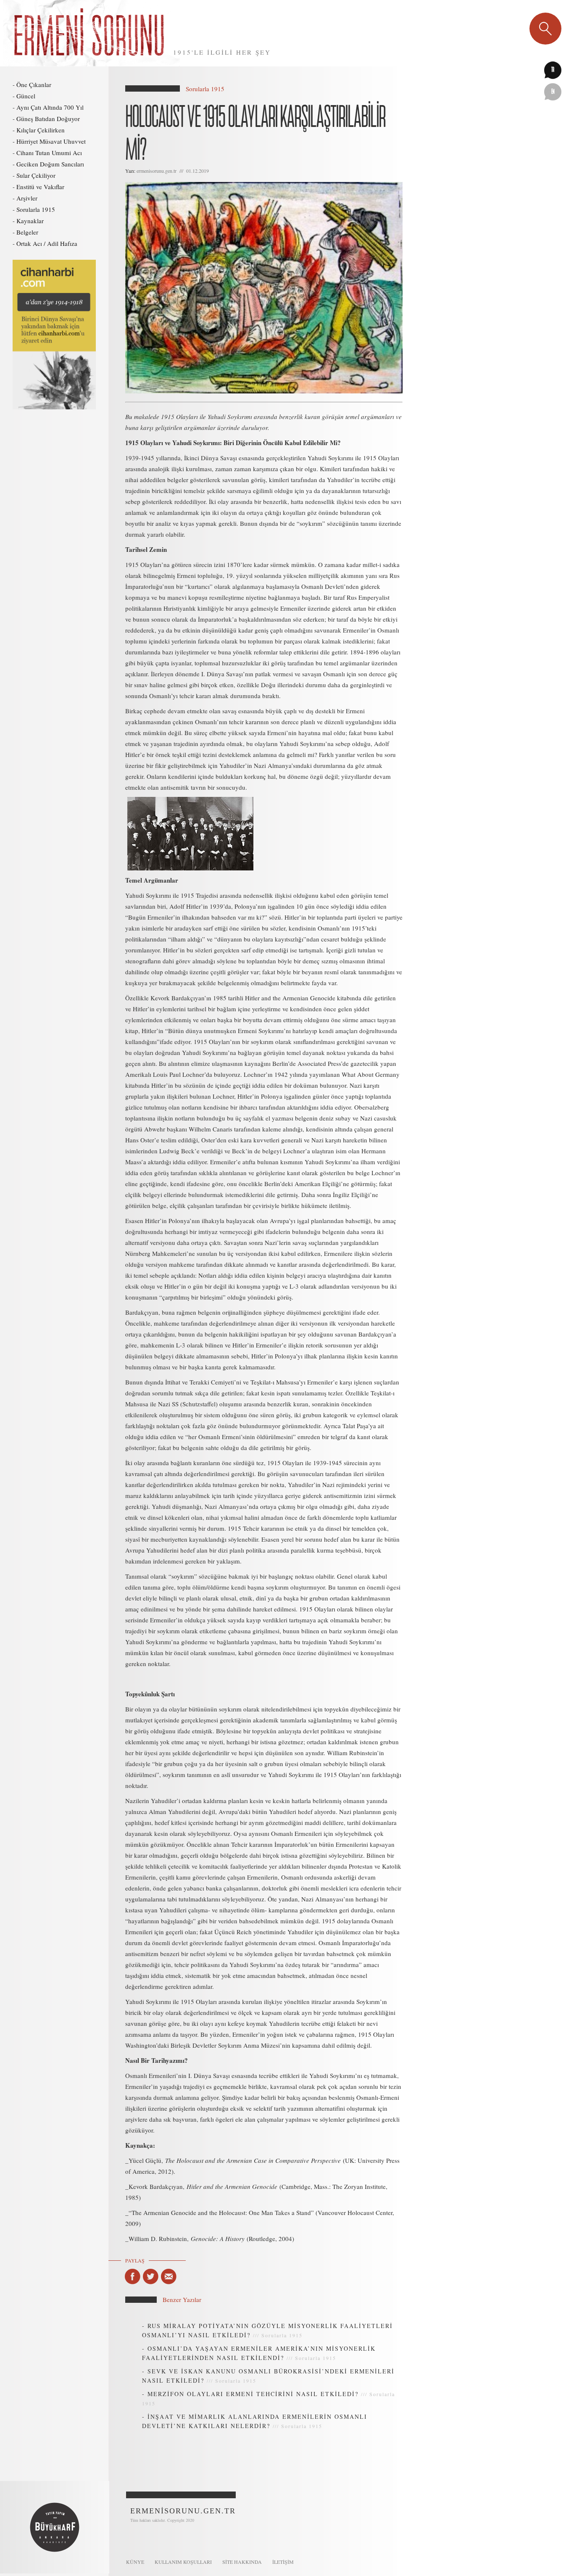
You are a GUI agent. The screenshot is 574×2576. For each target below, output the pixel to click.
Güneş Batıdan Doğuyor (48, 119)
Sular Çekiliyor (36, 175)
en (553, 92)
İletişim (283, 2562)
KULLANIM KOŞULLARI (183, 2562)
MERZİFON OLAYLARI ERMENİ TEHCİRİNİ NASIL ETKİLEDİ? (253, 2394)
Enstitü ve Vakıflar (40, 187)
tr (553, 70)
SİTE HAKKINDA (242, 2562)
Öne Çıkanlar (34, 84)
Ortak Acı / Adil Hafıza (47, 243)
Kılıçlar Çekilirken (41, 130)
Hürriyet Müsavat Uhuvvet (51, 141)
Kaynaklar (30, 221)
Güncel (26, 96)
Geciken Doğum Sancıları (50, 164)
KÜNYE (135, 2562)
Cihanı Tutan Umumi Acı (49, 153)
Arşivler (27, 198)
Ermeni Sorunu (90, 33)
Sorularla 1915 (36, 209)
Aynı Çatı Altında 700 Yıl (50, 107)
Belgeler (27, 232)
